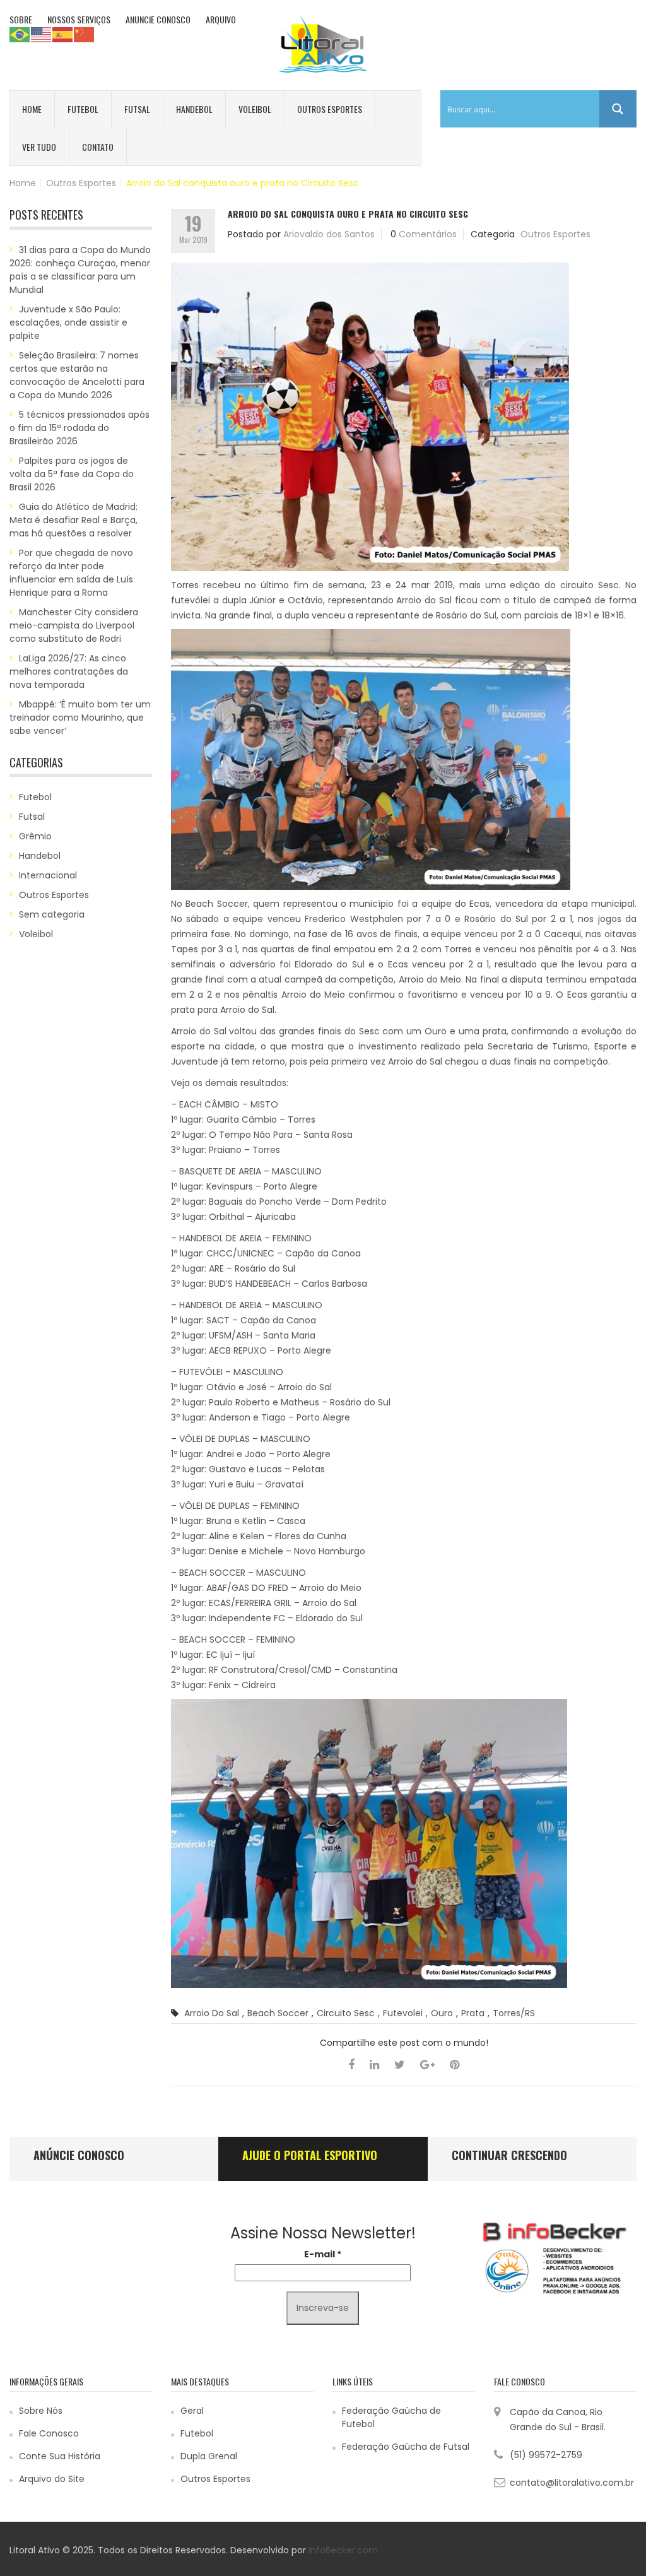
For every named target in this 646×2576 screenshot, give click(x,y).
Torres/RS (514, 2013)
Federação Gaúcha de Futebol (391, 2417)
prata (473, 2013)
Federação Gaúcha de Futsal (406, 2447)
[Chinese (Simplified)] (85, 34)
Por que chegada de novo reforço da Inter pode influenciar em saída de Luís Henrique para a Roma (71, 573)
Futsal (137, 109)
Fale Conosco (49, 2433)
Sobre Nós (41, 2411)
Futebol (83, 109)
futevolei (403, 2013)
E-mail (323, 2254)
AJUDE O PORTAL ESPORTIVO (310, 2155)
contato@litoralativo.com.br (572, 2483)
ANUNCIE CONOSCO (158, 19)
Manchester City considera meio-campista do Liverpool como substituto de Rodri (74, 625)
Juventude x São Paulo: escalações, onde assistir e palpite (68, 322)
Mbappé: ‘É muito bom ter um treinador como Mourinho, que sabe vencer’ (80, 718)
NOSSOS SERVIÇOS (79, 19)
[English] (42, 34)
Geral (192, 2411)
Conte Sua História (60, 2456)
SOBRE (21, 19)
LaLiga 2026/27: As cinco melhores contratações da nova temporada (69, 671)
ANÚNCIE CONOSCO (79, 2155)
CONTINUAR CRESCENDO (509, 2155)
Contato (98, 147)
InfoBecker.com (343, 2550)
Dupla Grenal (209, 2456)
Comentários (428, 234)
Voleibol (255, 109)
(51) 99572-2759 (546, 2455)
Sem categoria (52, 914)
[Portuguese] (20, 34)
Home (32, 109)
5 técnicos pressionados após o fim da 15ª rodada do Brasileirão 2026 (79, 428)
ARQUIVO (221, 19)
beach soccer (278, 2013)
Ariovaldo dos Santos (329, 234)
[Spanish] (63, 34)
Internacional (48, 875)
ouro (442, 2013)
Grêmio (35, 836)
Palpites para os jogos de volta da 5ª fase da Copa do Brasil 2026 (72, 474)
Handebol (194, 109)
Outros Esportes (330, 109)
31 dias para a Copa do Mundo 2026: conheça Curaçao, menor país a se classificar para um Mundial (80, 270)
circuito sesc (346, 2013)
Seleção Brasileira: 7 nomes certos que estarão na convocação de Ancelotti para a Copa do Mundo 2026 (77, 375)
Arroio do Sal (212, 2013)
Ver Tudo (39, 147)
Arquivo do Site (52, 2479)
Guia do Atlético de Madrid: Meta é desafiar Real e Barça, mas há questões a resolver (73, 520)
